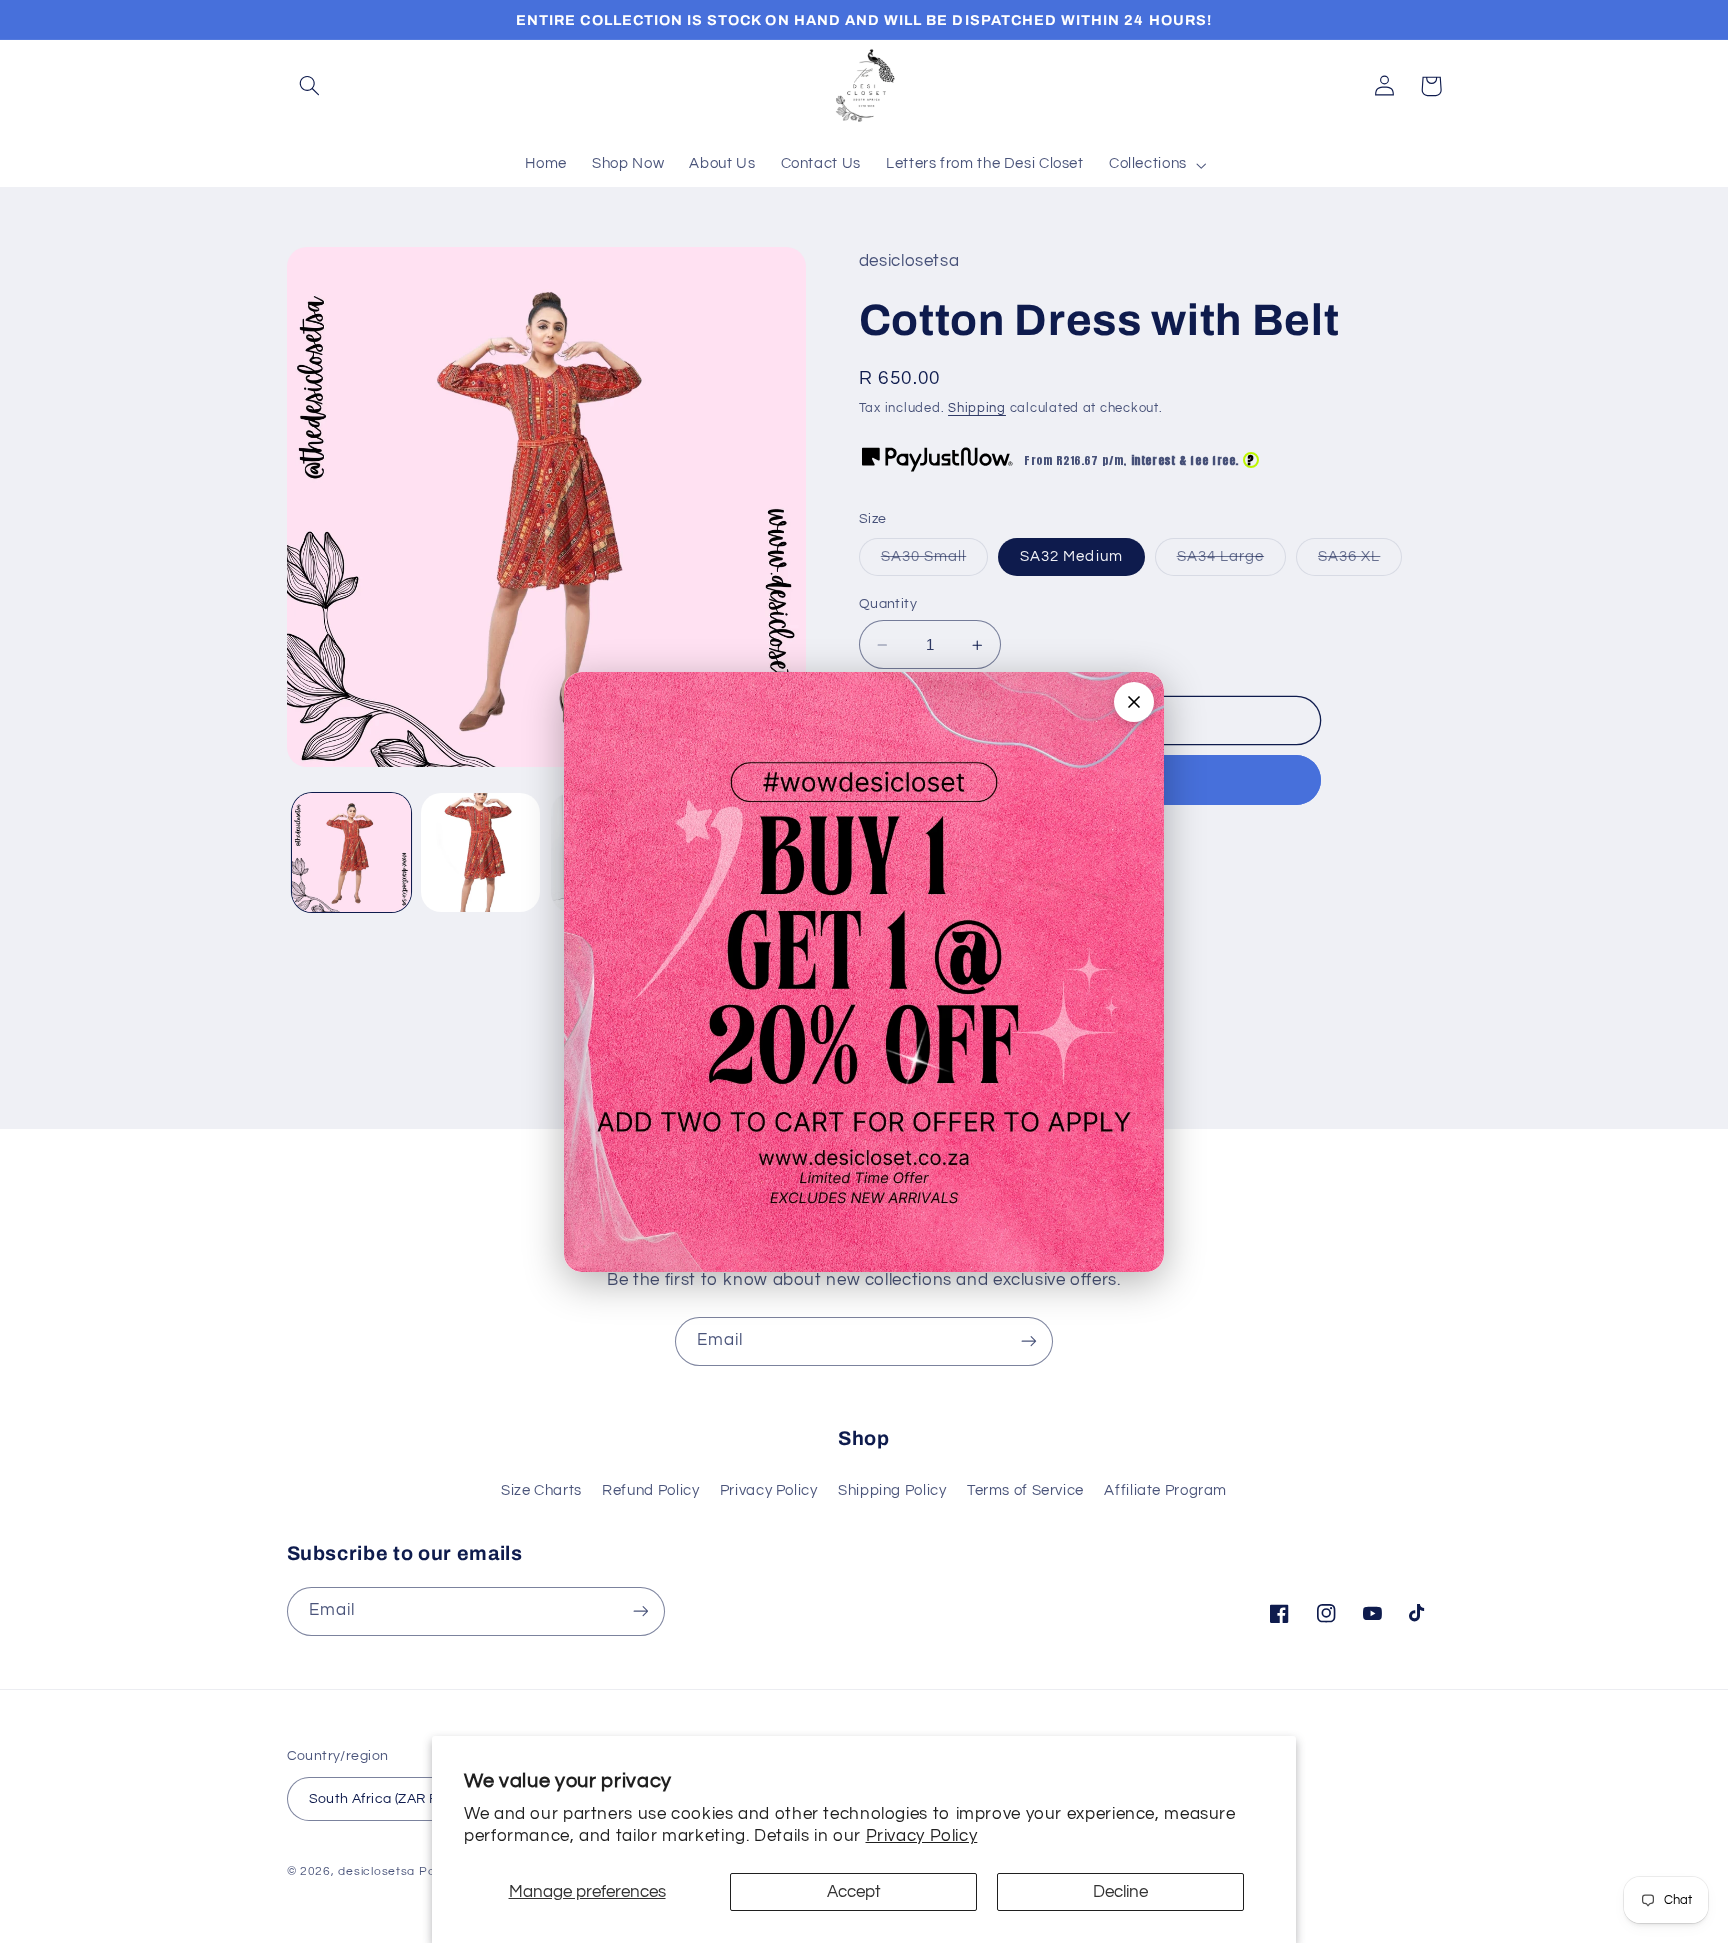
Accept (854, 1892)
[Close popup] (1134, 702)
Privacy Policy (922, 1836)
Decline (1120, 1892)
